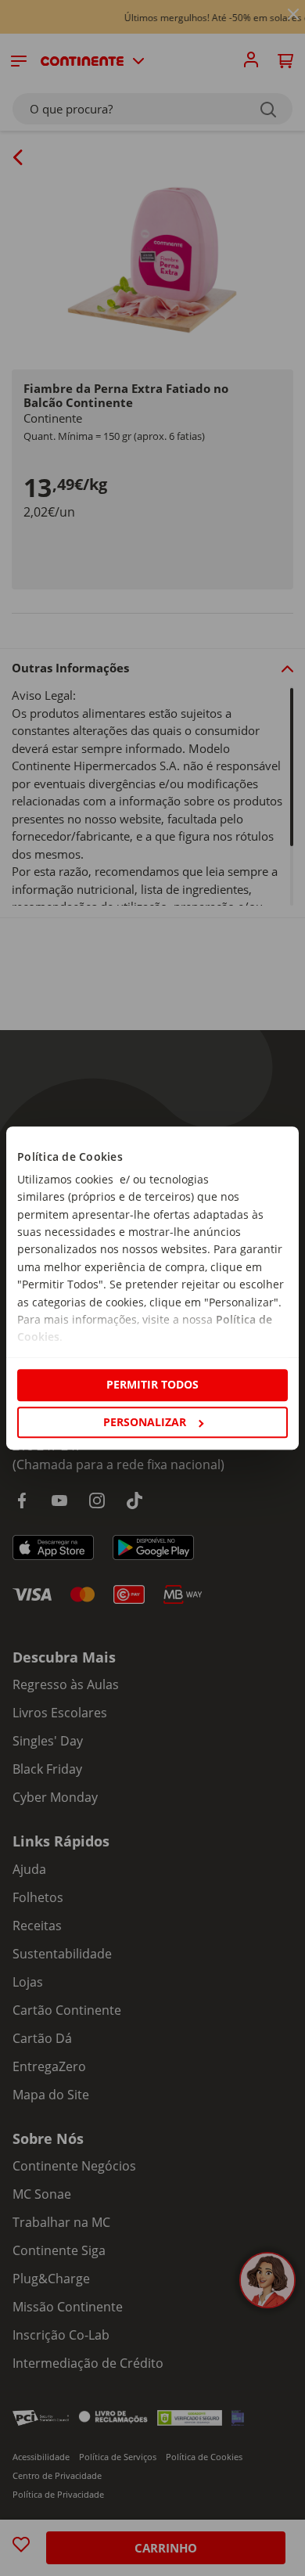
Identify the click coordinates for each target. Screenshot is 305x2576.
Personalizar (145, 1422)
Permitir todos (152, 1385)
